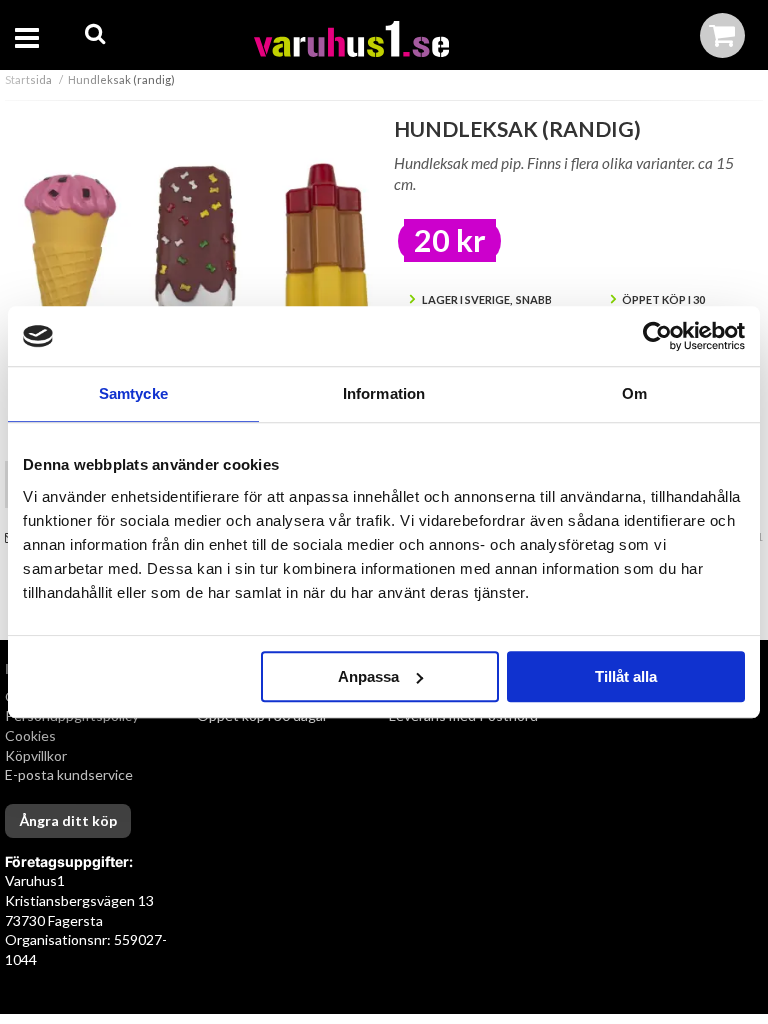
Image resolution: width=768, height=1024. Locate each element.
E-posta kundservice (70, 774)
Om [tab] (634, 393)
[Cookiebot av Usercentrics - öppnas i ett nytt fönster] (657, 336)
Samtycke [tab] (133, 393)
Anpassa (368, 676)
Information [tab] (384, 393)
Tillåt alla (626, 676)
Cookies (30, 735)
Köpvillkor (36, 755)
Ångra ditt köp (68, 820)
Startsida (28, 79)
